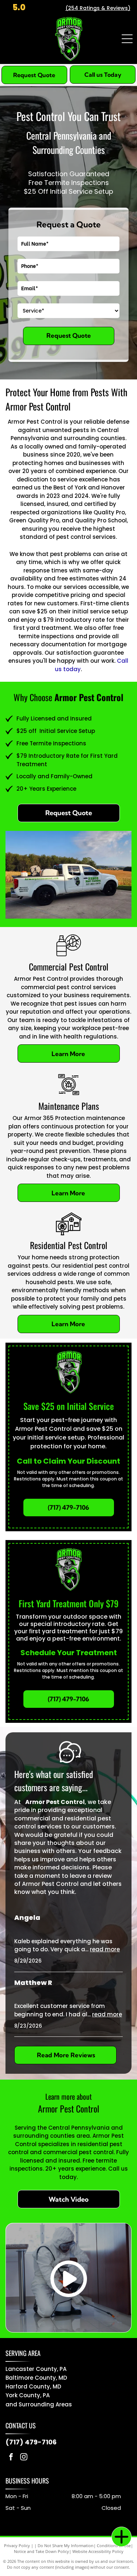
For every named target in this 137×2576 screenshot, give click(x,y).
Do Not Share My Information (66, 2545)
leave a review (91, 1876)
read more (105, 1949)
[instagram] (24, 2458)
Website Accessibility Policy (98, 2551)
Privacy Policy (17, 2545)
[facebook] (11, 2458)
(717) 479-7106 (31, 2442)
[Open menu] (127, 39)
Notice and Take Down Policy (41, 2551)
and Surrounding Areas (39, 2404)
